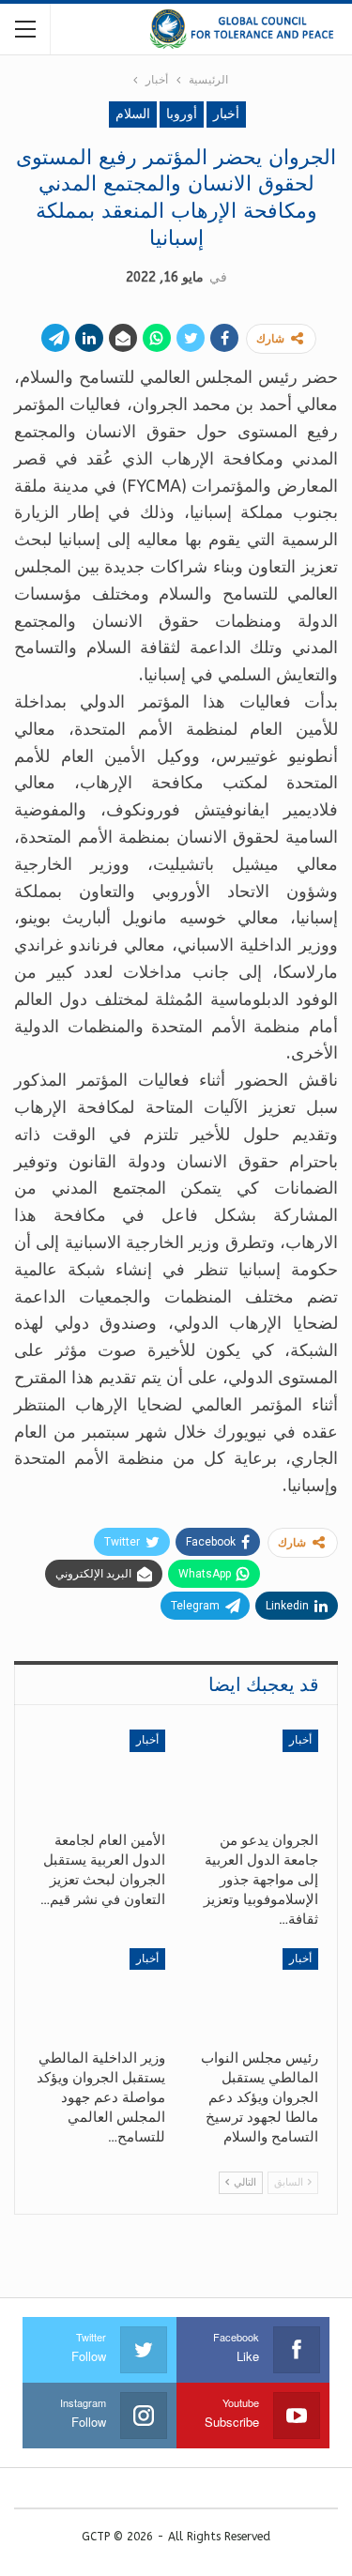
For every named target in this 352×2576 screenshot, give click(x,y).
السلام (133, 114)
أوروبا (182, 114)
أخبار (226, 114)
